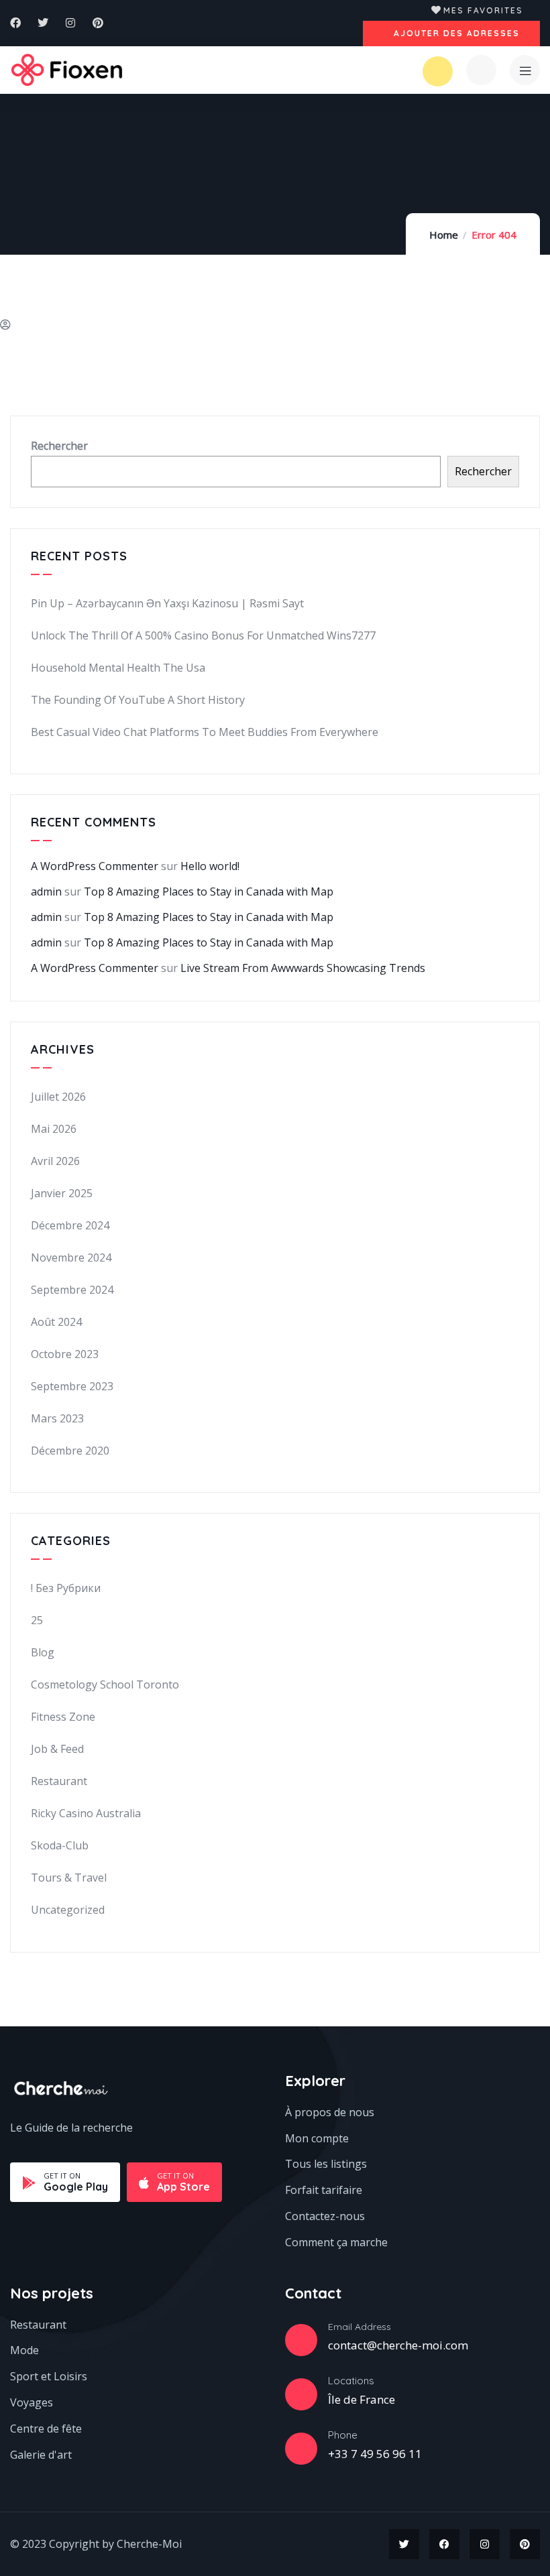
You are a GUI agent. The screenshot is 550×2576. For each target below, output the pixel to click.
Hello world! (210, 866)
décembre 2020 (70, 1451)
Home (444, 235)
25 (37, 1620)
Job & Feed (57, 1749)
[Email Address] (301, 2340)
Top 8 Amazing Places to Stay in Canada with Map (209, 892)
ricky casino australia (86, 1813)
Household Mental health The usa (118, 668)
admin (46, 892)
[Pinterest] (98, 23)
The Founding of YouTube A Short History (138, 700)
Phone (343, 2435)
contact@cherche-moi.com (398, 2345)
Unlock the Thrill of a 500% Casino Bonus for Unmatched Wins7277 (203, 635)
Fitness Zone (63, 1717)
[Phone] (301, 2449)
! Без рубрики (66, 1588)
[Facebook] (15, 23)
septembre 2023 (72, 1386)
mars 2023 (57, 1418)
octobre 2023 (65, 1354)
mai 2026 (54, 1129)
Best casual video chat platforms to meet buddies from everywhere (205, 732)
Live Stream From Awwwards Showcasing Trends (303, 968)
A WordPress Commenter (95, 866)
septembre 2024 (72, 1290)
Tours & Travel (69, 1878)
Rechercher (59, 446)
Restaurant (59, 1781)
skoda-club (60, 1845)
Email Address (360, 2327)
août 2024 (56, 1322)
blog (43, 1652)
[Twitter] (43, 23)
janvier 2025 (62, 1193)
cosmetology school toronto (105, 1684)
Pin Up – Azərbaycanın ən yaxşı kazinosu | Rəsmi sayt (167, 603)
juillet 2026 (58, 1097)
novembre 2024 (71, 1258)
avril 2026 (55, 1161)
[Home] (67, 70)
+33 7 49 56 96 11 (375, 2454)
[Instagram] (70, 23)
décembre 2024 (70, 1225)
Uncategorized (68, 1910)
